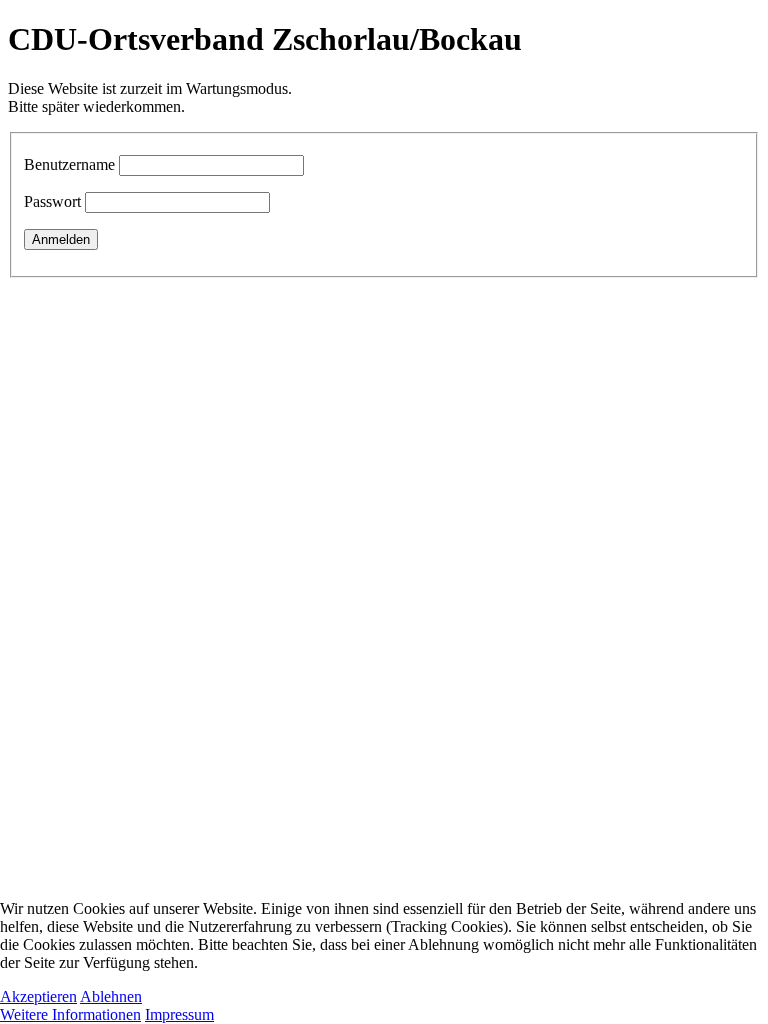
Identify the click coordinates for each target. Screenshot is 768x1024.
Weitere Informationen (70, 1014)
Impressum (179, 1014)
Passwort (52, 201)
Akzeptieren (38, 996)
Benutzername (69, 164)
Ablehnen (111, 996)
